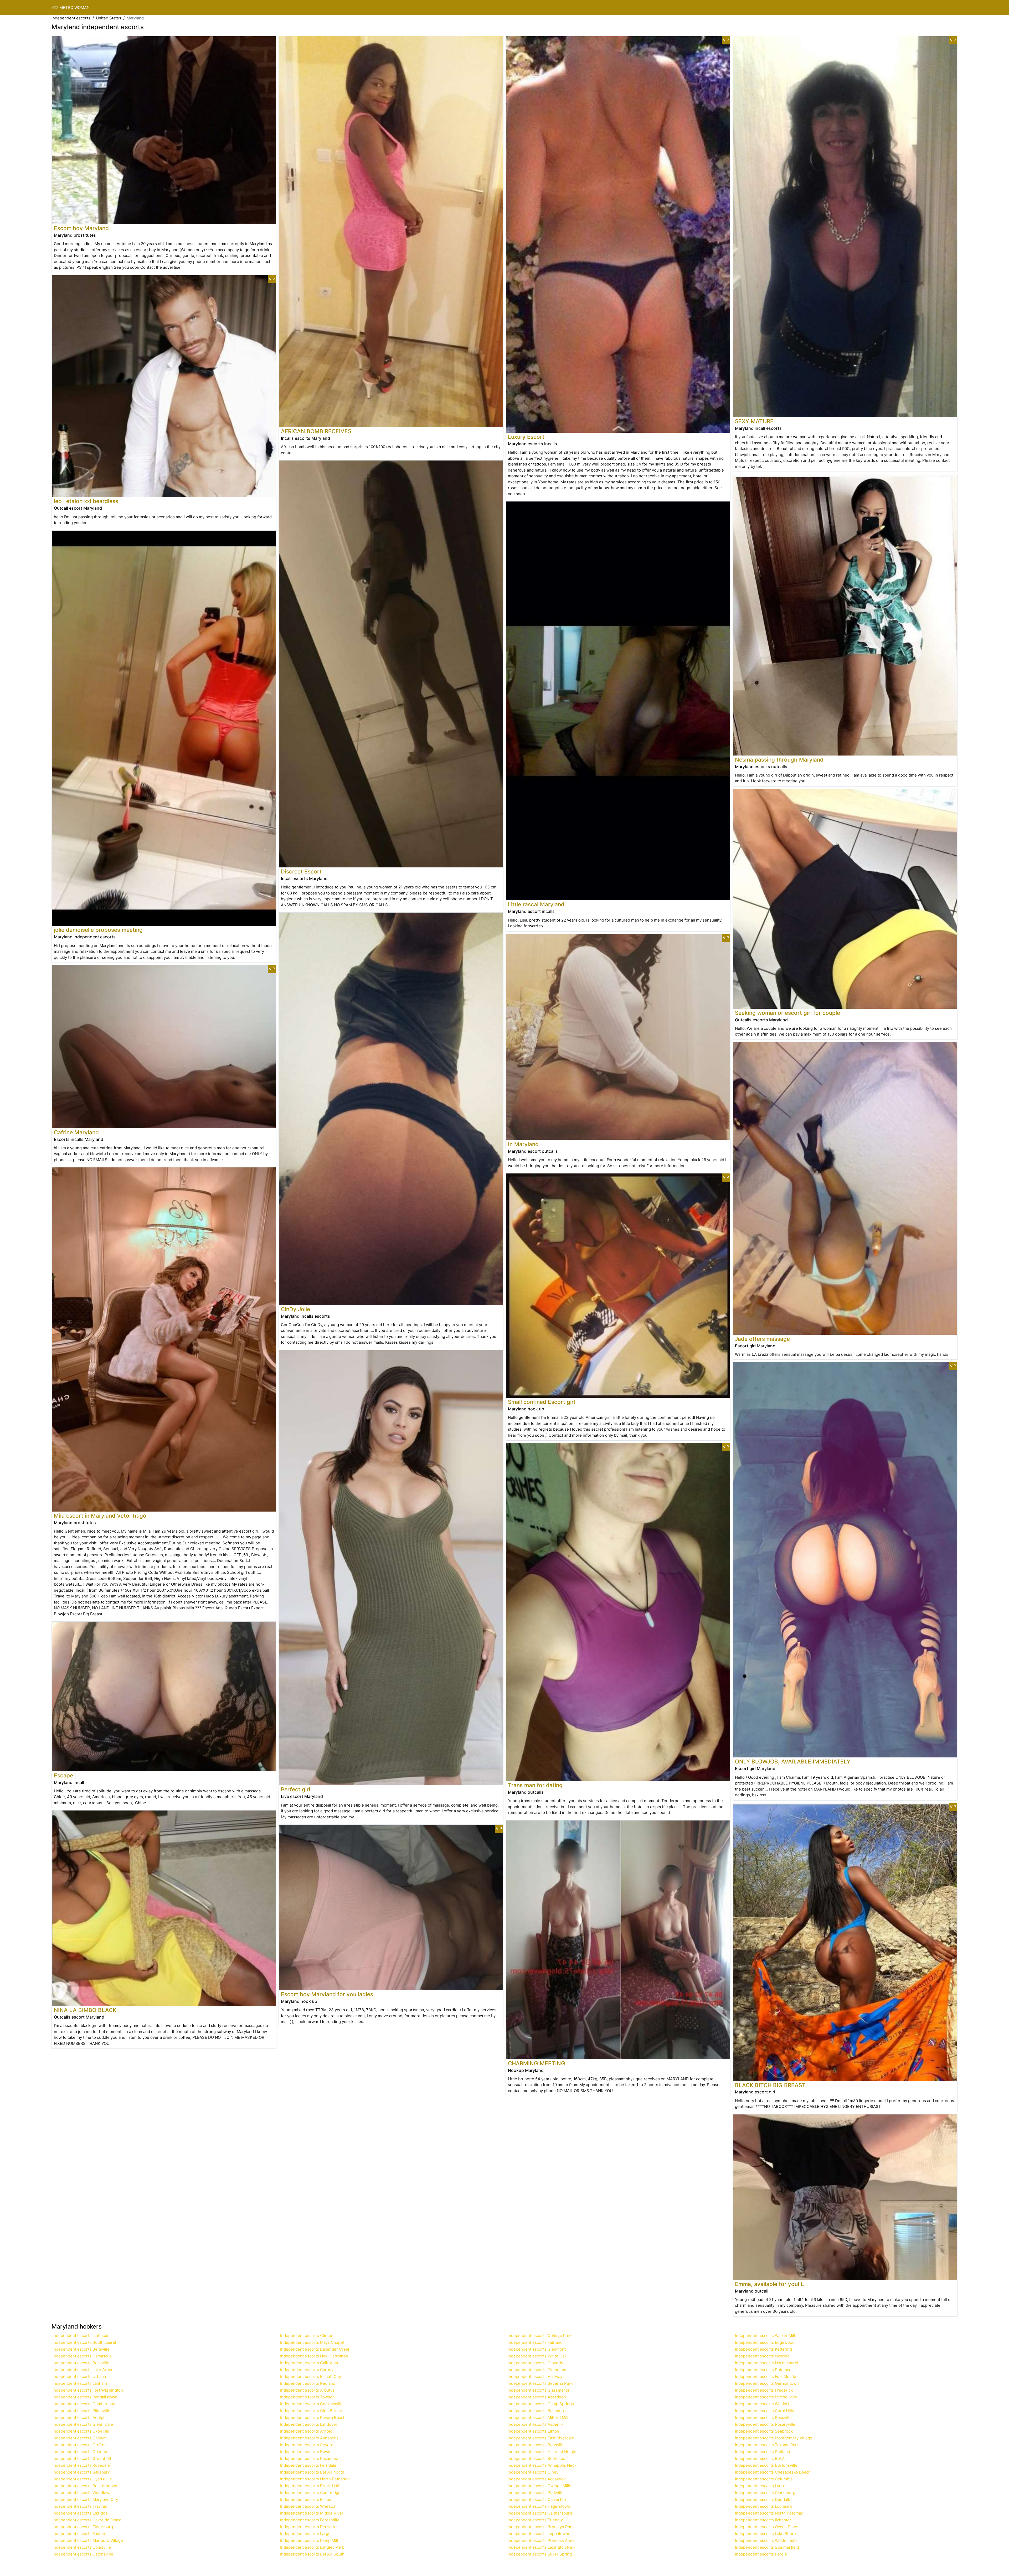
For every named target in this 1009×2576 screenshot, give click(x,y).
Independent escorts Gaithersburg (540, 2513)
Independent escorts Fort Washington (88, 2390)
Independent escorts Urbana (79, 2376)
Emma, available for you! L (769, 2284)
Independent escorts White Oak (537, 2356)
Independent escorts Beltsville (81, 2349)
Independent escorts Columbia (764, 2479)
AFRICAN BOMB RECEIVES (316, 431)
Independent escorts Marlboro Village (88, 2540)
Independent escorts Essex (306, 2499)
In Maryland (523, 1144)
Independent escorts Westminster (767, 2540)
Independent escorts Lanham (80, 2383)
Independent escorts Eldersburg (83, 2527)
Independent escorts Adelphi (80, 2417)
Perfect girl (295, 1789)
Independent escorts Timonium (537, 2370)
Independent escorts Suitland (763, 2452)
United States (109, 18)
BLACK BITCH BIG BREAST (770, 2085)
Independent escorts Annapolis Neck (542, 2465)
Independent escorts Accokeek (537, 2479)
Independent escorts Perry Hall (309, 2527)
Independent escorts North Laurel (767, 2363)
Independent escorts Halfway (535, 2376)
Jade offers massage (762, 1339)
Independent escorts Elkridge (80, 2513)
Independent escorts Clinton (307, 2336)
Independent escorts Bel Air (761, 2458)
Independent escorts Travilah (80, 2506)
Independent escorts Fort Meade (766, 2376)
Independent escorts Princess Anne (541, 2540)
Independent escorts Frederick (764, 2390)
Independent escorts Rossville (763, 2417)
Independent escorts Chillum (80, 2438)
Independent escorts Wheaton (308, 2506)
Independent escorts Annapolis (309, 2438)
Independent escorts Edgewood (765, 2342)
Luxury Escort (526, 437)
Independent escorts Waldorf (762, 2404)
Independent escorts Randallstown (85, 2397)
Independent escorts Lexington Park (542, 2547)
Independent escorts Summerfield (767, 2547)
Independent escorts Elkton (533, 2431)
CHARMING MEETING (537, 2063)
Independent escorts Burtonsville (766, 2465)
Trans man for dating (535, 1785)
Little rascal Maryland (536, 904)
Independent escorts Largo (305, 2534)
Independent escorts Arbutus (307, 2390)
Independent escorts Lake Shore (765, 2534)
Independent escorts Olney (533, 2472)
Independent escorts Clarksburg (765, 2493)
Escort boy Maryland (81, 228)
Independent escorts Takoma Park (767, 2445)
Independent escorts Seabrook (764, 2431)
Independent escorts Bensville (536, 2445)
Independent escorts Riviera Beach (313, 2417)
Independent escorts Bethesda (536, 2458)
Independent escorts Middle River (312, 2513)
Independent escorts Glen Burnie (311, 2411)
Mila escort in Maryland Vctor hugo (100, 1516)
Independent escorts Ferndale (308, 2465)
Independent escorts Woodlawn (82, 2493)
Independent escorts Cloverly (535, 2363)
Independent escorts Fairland (535, 2342)
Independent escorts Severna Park (540, 2383)
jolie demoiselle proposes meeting (98, 930)
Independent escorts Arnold (306, 2431)
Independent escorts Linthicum (82, 2336)
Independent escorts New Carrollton (314, 2356)
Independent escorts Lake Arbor (83, 2370)
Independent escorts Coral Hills (765, 2411)
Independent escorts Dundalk (763, 2499)
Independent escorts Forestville (310, 2520)
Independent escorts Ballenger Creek (315, 2349)
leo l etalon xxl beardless (86, 501)
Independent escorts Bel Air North (312, 2472)
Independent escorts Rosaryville (765, 2424)
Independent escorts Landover (309, 2424)
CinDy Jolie (295, 1309)
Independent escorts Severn (307, 2445)
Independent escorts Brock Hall (310, 2486)
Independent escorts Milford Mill (538, 2417)
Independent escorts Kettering (763, 2349)
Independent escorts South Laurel (84, 2342)
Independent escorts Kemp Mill (309, 2540)
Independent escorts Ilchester (763, 2520)
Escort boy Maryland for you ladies (327, 1994)
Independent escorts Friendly (535, 2520)
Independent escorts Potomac (763, 2370)
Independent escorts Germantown (767, 2383)
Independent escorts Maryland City (85, 2499)
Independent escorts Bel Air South (312, 2554)
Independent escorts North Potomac (769, 2513)
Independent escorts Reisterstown (85, 2486)
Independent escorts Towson (307, 2397)
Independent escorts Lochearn (764, 2506)
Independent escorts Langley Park (312, 2547)
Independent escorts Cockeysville (312, 2404)
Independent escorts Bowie (306, 2452)
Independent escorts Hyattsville (82, 2479)
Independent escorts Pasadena (309, 2458)
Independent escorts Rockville (81, 2363)
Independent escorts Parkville (536, 2493)
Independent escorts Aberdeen (537, 2397)
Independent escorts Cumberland (84, 2404)
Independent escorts (71, 18)
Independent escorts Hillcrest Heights (543, 2452)
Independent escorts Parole (761, 2554)
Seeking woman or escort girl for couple (787, 1013)
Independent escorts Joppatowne (539, 2534)
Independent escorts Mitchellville (766, 2397)
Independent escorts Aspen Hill (537, 2424)
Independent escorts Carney (307, 2370)
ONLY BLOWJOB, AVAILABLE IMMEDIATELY (793, 1762)
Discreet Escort (301, 871)
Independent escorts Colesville (82, 2547)
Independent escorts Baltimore (537, 2411)
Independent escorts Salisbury (81, 2472)
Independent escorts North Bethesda (315, 2479)
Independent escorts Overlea (762, 2356)
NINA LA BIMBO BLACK (85, 2010)
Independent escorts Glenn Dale (83, 2424)
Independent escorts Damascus (82, 2356)
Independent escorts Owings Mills (539, 2486)
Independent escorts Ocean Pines (767, 2527)
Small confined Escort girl (541, 1402)
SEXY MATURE (754, 421)
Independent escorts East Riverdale (541, 2438)
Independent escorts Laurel (761, 2486)
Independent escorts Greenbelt (82, 2458)
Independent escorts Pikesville (81, 2411)
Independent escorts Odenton (81, 2452)
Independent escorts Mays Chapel (312, 2342)
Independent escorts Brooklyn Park (541, 2527)
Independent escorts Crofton (80, 2445)
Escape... (66, 1775)
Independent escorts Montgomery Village (774, 2438)
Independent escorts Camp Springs (541, 2404)
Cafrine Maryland (76, 1132)
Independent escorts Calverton (537, 2499)
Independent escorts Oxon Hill (81, 2431)
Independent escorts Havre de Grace (87, 2520)
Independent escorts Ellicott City (311, 2376)
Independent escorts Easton (79, 2534)
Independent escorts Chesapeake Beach (773, 2472)
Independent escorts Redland (308, 2383)
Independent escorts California (309, 2363)
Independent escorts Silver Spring (540, 2554)
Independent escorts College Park (540, 2336)
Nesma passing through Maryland (779, 760)
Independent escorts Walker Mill (765, 2336)
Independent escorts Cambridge (310, 2493)
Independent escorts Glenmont (537, 2349)
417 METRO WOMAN (71, 7)
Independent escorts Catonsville (83, 2554)
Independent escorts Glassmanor (539, 2390)
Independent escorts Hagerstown (539, 2506)
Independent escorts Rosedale (81, 2465)
